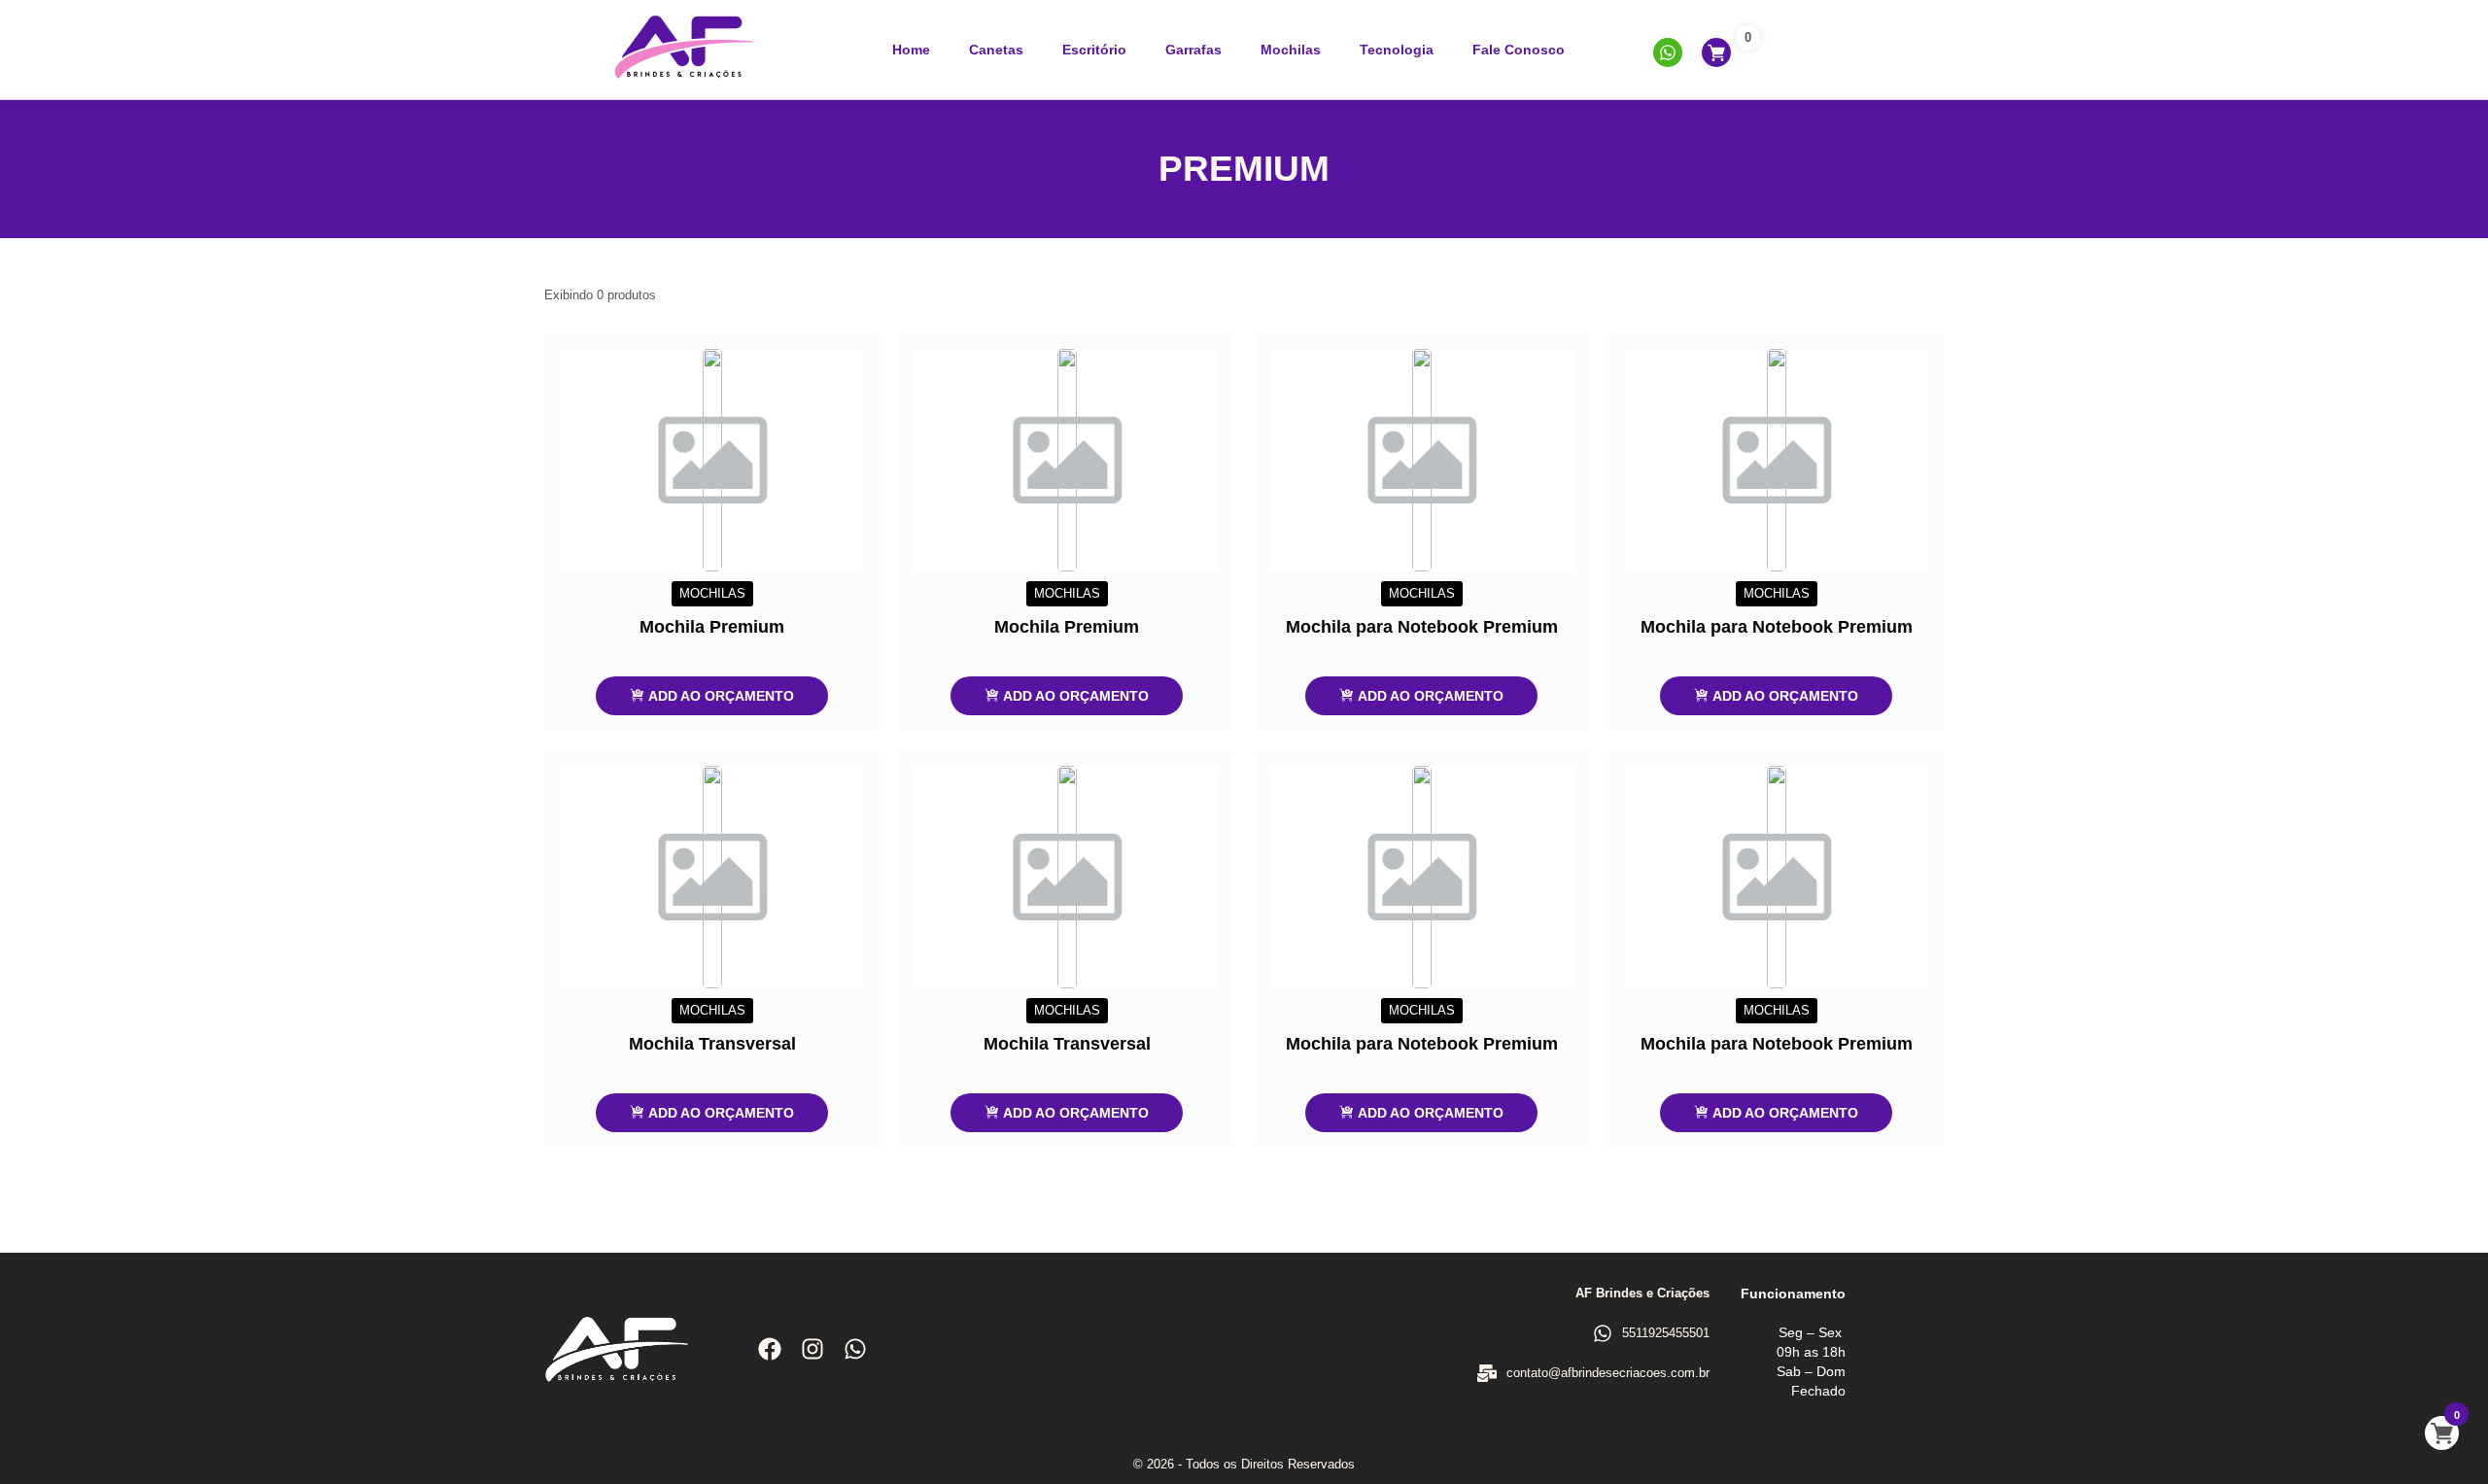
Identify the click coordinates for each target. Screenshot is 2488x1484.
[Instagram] (812, 1349)
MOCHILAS (712, 593)
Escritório (1094, 50)
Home (911, 50)
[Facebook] (770, 1349)
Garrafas (1193, 50)
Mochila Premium (712, 627)
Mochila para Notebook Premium (1422, 627)
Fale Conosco (1519, 50)
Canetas (996, 50)
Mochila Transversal (712, 1044)
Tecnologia (1397, 50)
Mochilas (1291, 50)
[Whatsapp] (855, 1349)
